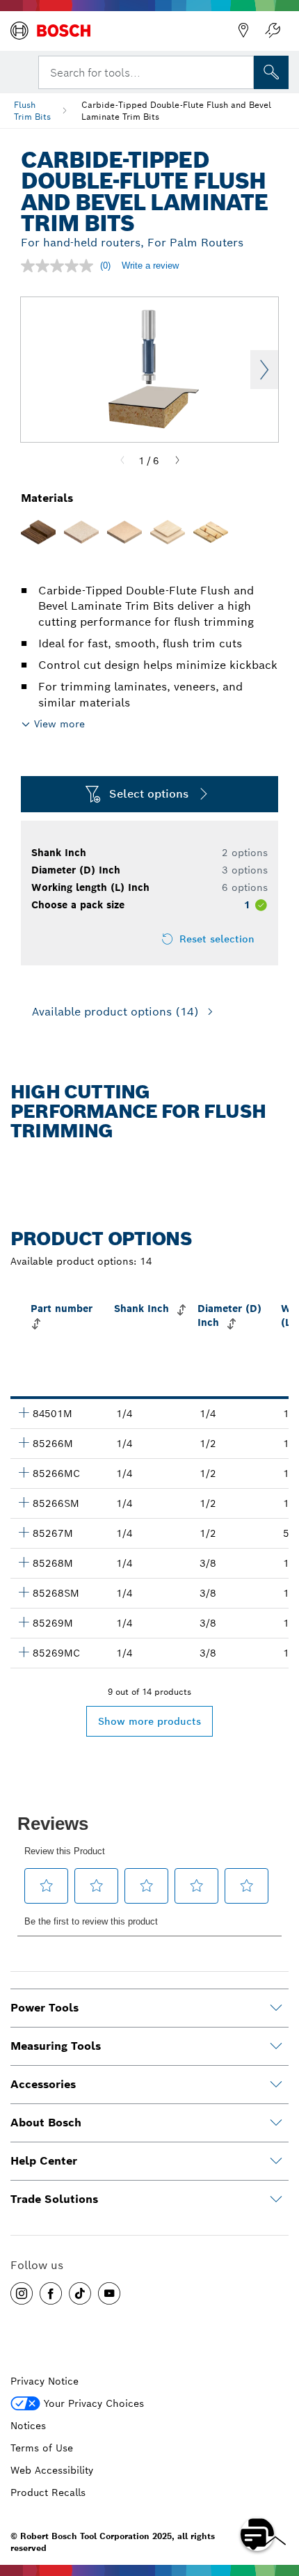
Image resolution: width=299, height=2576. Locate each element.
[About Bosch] (276, 2123)
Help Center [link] (44, 2161)
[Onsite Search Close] (242, 71)
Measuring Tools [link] (56, 2046)
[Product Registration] (273, 31)
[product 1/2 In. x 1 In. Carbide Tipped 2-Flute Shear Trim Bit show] (24, 1502)
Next (264, 370)
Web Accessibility (52, 2470)
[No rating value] (60, 266)
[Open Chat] (257, 2534)
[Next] (177, 461)
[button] (22, 2293)
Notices (28, 2426)
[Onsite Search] (271, 72)
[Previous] (122, 461)
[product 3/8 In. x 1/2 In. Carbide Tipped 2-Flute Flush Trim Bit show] (24, 1622)
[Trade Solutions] (276, 2199)
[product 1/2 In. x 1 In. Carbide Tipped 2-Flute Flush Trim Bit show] (24, 1442)
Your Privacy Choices (94, 2403)
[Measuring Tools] (276, 2046)
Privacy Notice (45, 2381)
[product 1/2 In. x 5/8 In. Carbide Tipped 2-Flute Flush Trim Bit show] (24, 1532)
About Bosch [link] (46, 2123)
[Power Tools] (276, 2008)
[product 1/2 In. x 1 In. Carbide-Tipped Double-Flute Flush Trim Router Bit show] (24, 1472)
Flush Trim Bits (32, 111)
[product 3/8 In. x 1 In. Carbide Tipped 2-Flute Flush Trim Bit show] (24, 1562)
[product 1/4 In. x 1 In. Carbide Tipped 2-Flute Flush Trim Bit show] (24, 1412)
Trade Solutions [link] (54, 2199)
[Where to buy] (243, 31)
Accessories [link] (43, 2084)
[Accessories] (276, 2085)
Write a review (150, 266)
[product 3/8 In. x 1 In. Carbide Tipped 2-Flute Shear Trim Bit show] (24, 1592)
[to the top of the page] (278, 2494)
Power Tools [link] (45, 2008)
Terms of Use (42, 2448)
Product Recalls (48, 2492)
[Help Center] (276, 2161)
